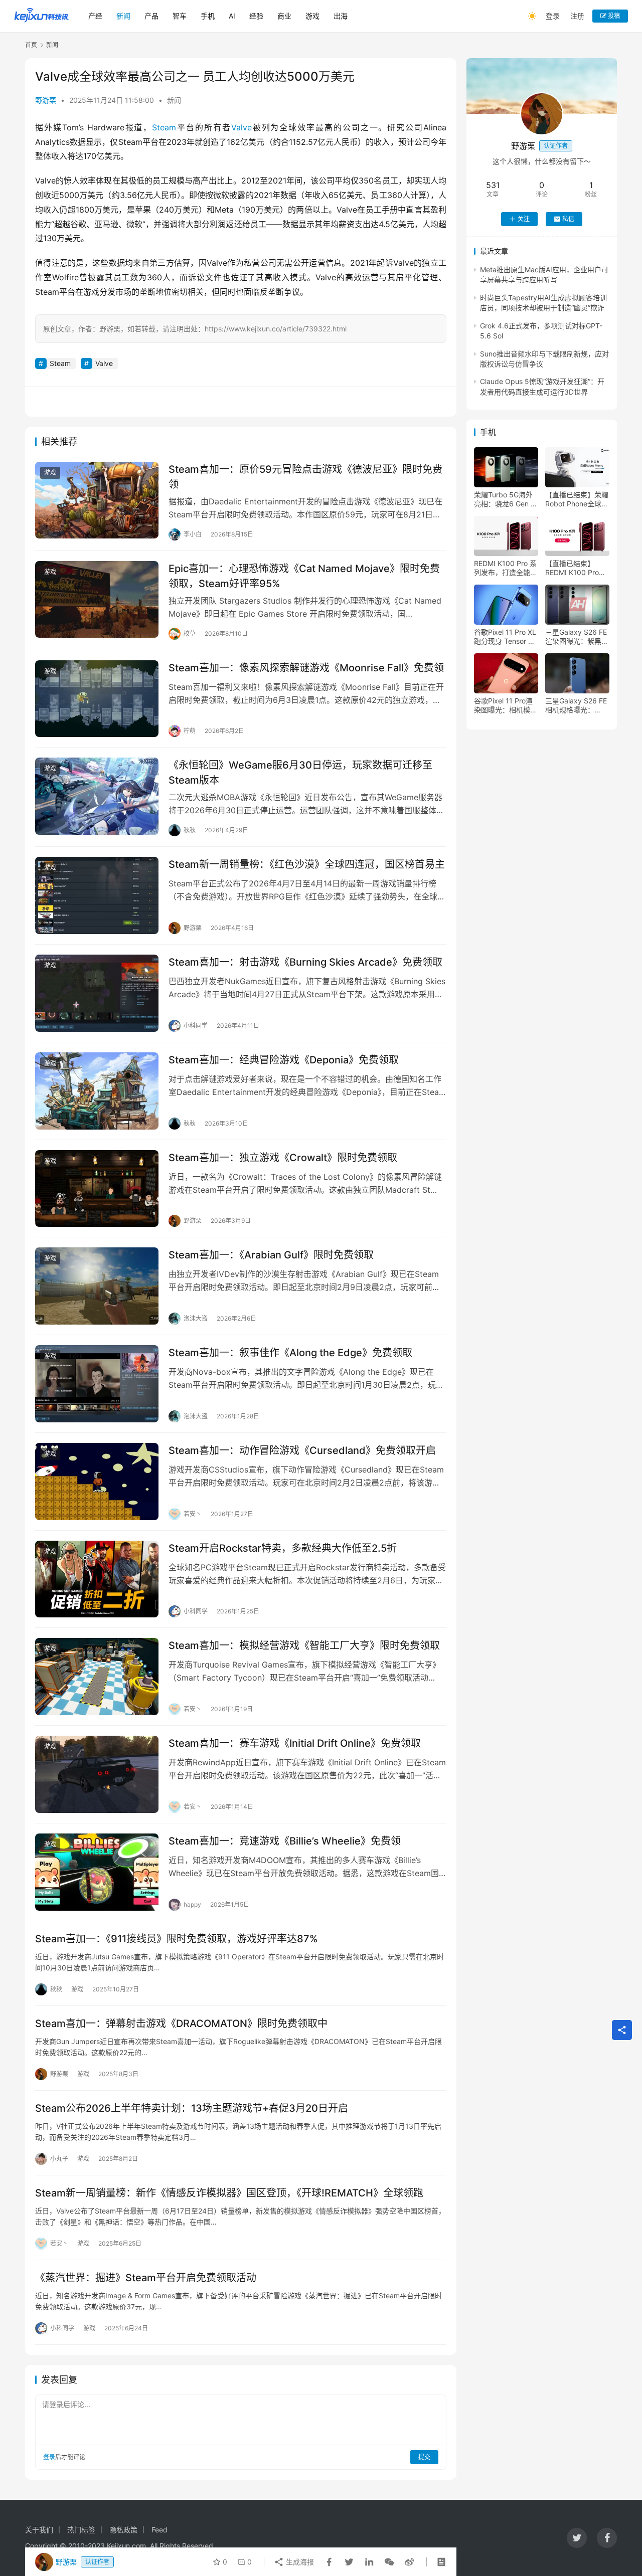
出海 (341, 16)
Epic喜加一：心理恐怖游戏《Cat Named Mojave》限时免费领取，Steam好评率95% (304, 576)
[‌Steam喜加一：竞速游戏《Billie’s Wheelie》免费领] (97, 1872)
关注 (524, 219)
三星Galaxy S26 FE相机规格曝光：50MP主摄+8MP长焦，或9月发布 (576, 705)
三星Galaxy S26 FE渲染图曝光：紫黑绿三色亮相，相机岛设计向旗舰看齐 (577, 637)
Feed (159, 2530)
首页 (31, 45)
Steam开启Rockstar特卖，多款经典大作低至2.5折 (283, 1548)
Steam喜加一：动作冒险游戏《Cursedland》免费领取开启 (302, 1450)
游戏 (312, 16)
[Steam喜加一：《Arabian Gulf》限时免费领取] (97, 1286)
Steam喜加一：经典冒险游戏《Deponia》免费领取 (284, 1060)
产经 (95, 16)
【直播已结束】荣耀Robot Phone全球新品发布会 (577, 499)
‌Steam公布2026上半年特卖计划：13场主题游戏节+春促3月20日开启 (192, 2108)
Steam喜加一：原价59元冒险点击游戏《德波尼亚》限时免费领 (305, 477)
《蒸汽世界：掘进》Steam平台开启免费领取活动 (146, 2278)
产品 (151, 16)
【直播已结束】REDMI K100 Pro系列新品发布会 (576, 568)
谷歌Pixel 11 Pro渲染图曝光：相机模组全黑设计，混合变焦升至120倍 (506, 705)
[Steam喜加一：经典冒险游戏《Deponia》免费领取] (97, 1091)
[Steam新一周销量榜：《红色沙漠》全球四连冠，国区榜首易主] (97, 895)
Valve (242, 127)
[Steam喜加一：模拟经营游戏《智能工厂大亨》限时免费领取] (97, 1677)
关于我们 (39, 2530)
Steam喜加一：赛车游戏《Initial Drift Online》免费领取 (295, 1743)
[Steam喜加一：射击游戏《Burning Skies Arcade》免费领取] (97, 993)
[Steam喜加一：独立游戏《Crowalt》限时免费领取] (97, 1189)
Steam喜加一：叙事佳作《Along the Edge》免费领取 (290, 1353)
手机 (208, 16)
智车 (180, 16)
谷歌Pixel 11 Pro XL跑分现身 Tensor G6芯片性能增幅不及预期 (506, 637)
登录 (553, 16)
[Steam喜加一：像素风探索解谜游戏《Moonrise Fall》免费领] (97, 699)
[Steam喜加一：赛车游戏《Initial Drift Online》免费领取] (97, 1774)
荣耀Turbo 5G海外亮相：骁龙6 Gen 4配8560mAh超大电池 (505, 499)
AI (232, 16)
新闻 (123, 16)
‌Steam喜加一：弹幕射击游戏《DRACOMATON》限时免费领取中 (181, 2023)
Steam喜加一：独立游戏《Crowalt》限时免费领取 (283, 1158)
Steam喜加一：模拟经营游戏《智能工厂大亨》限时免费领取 (304, 1645)
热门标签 (81, 2530)
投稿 (613, 16)
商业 (284, 16)
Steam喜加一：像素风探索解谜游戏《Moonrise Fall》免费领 (306, 668)
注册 (577, 16)
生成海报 (299, 2562)
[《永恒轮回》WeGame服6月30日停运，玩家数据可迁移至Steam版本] (97, 796)
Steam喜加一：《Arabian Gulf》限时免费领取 (271, 1255)
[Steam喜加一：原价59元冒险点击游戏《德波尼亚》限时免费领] (97, 500)
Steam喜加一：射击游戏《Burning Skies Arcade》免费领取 (305, 962)
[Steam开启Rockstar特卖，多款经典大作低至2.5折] (97, 1579)
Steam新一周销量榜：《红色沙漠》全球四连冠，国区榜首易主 (307, 864)
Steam (164, 127)
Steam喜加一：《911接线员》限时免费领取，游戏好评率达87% (177, 1939)
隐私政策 (123, 2530)
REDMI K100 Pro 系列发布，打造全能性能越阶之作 (506, 568)
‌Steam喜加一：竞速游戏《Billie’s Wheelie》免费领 (285, 1841)
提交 (424, 2457)
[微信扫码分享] (389, 2562)
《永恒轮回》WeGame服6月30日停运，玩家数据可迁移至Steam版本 (300, 772)
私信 (568, 219)
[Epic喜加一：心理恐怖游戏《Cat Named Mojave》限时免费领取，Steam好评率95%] (97, 600)
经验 (256, 16)
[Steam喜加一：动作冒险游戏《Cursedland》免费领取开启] (97, 1482)
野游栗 (46, 100)
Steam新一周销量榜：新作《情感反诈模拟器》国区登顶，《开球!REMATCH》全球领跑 (229, 2193)
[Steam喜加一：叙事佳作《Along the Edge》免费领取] (97, 1384)
